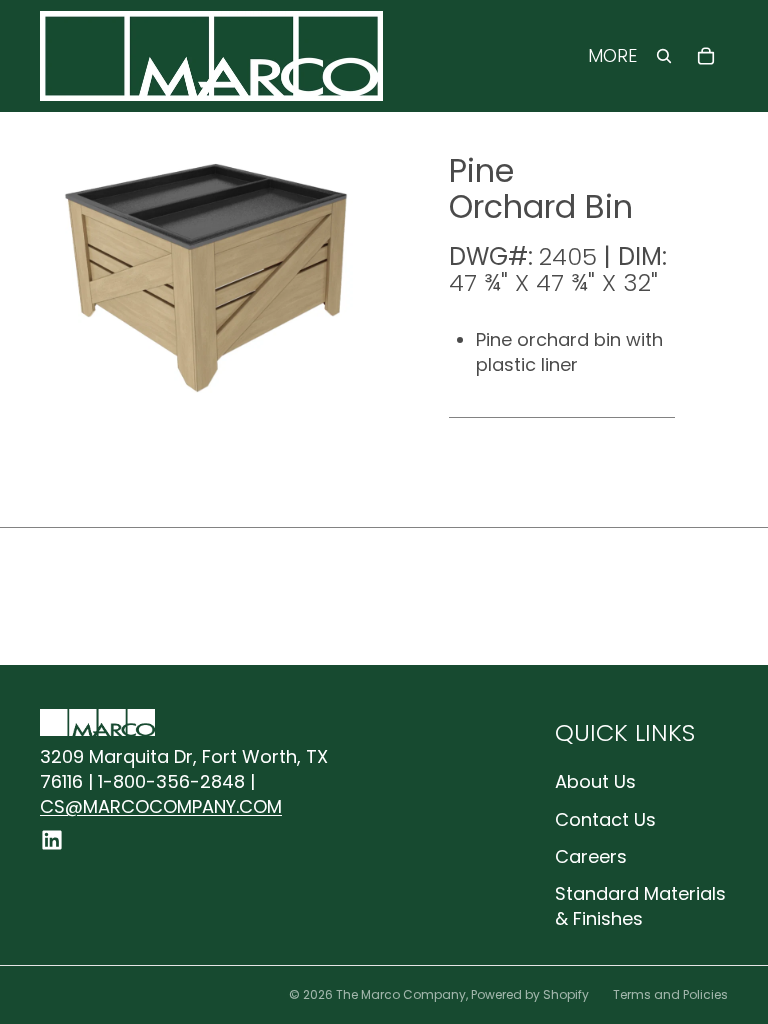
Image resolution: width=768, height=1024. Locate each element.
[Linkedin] (52, 840)
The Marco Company (401, 994)
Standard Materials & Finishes (640, 906)
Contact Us (605, 819)
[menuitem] (612, 56)
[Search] (664, 56)
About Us (595, 781)
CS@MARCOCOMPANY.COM (161, 806)
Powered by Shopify (530, 994)
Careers (591, 856)
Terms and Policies (670, 994)
